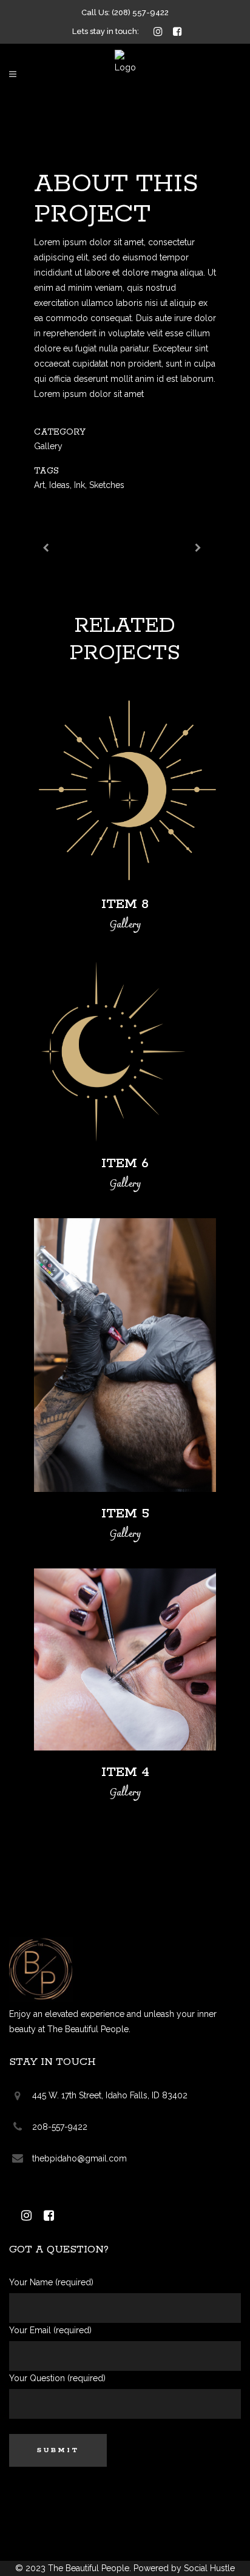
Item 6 (125, 1164)
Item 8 (125, 904)
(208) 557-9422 (140, 12)
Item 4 (125, 1772)
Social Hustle (209, 2568)
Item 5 (125, 1514)
